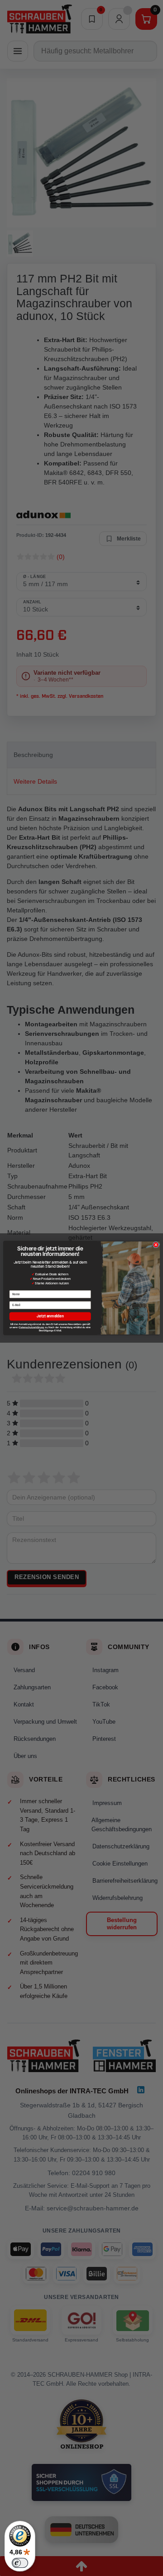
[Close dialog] (156, 1245)
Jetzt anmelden (50, 1316)
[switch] (20, 2563)
